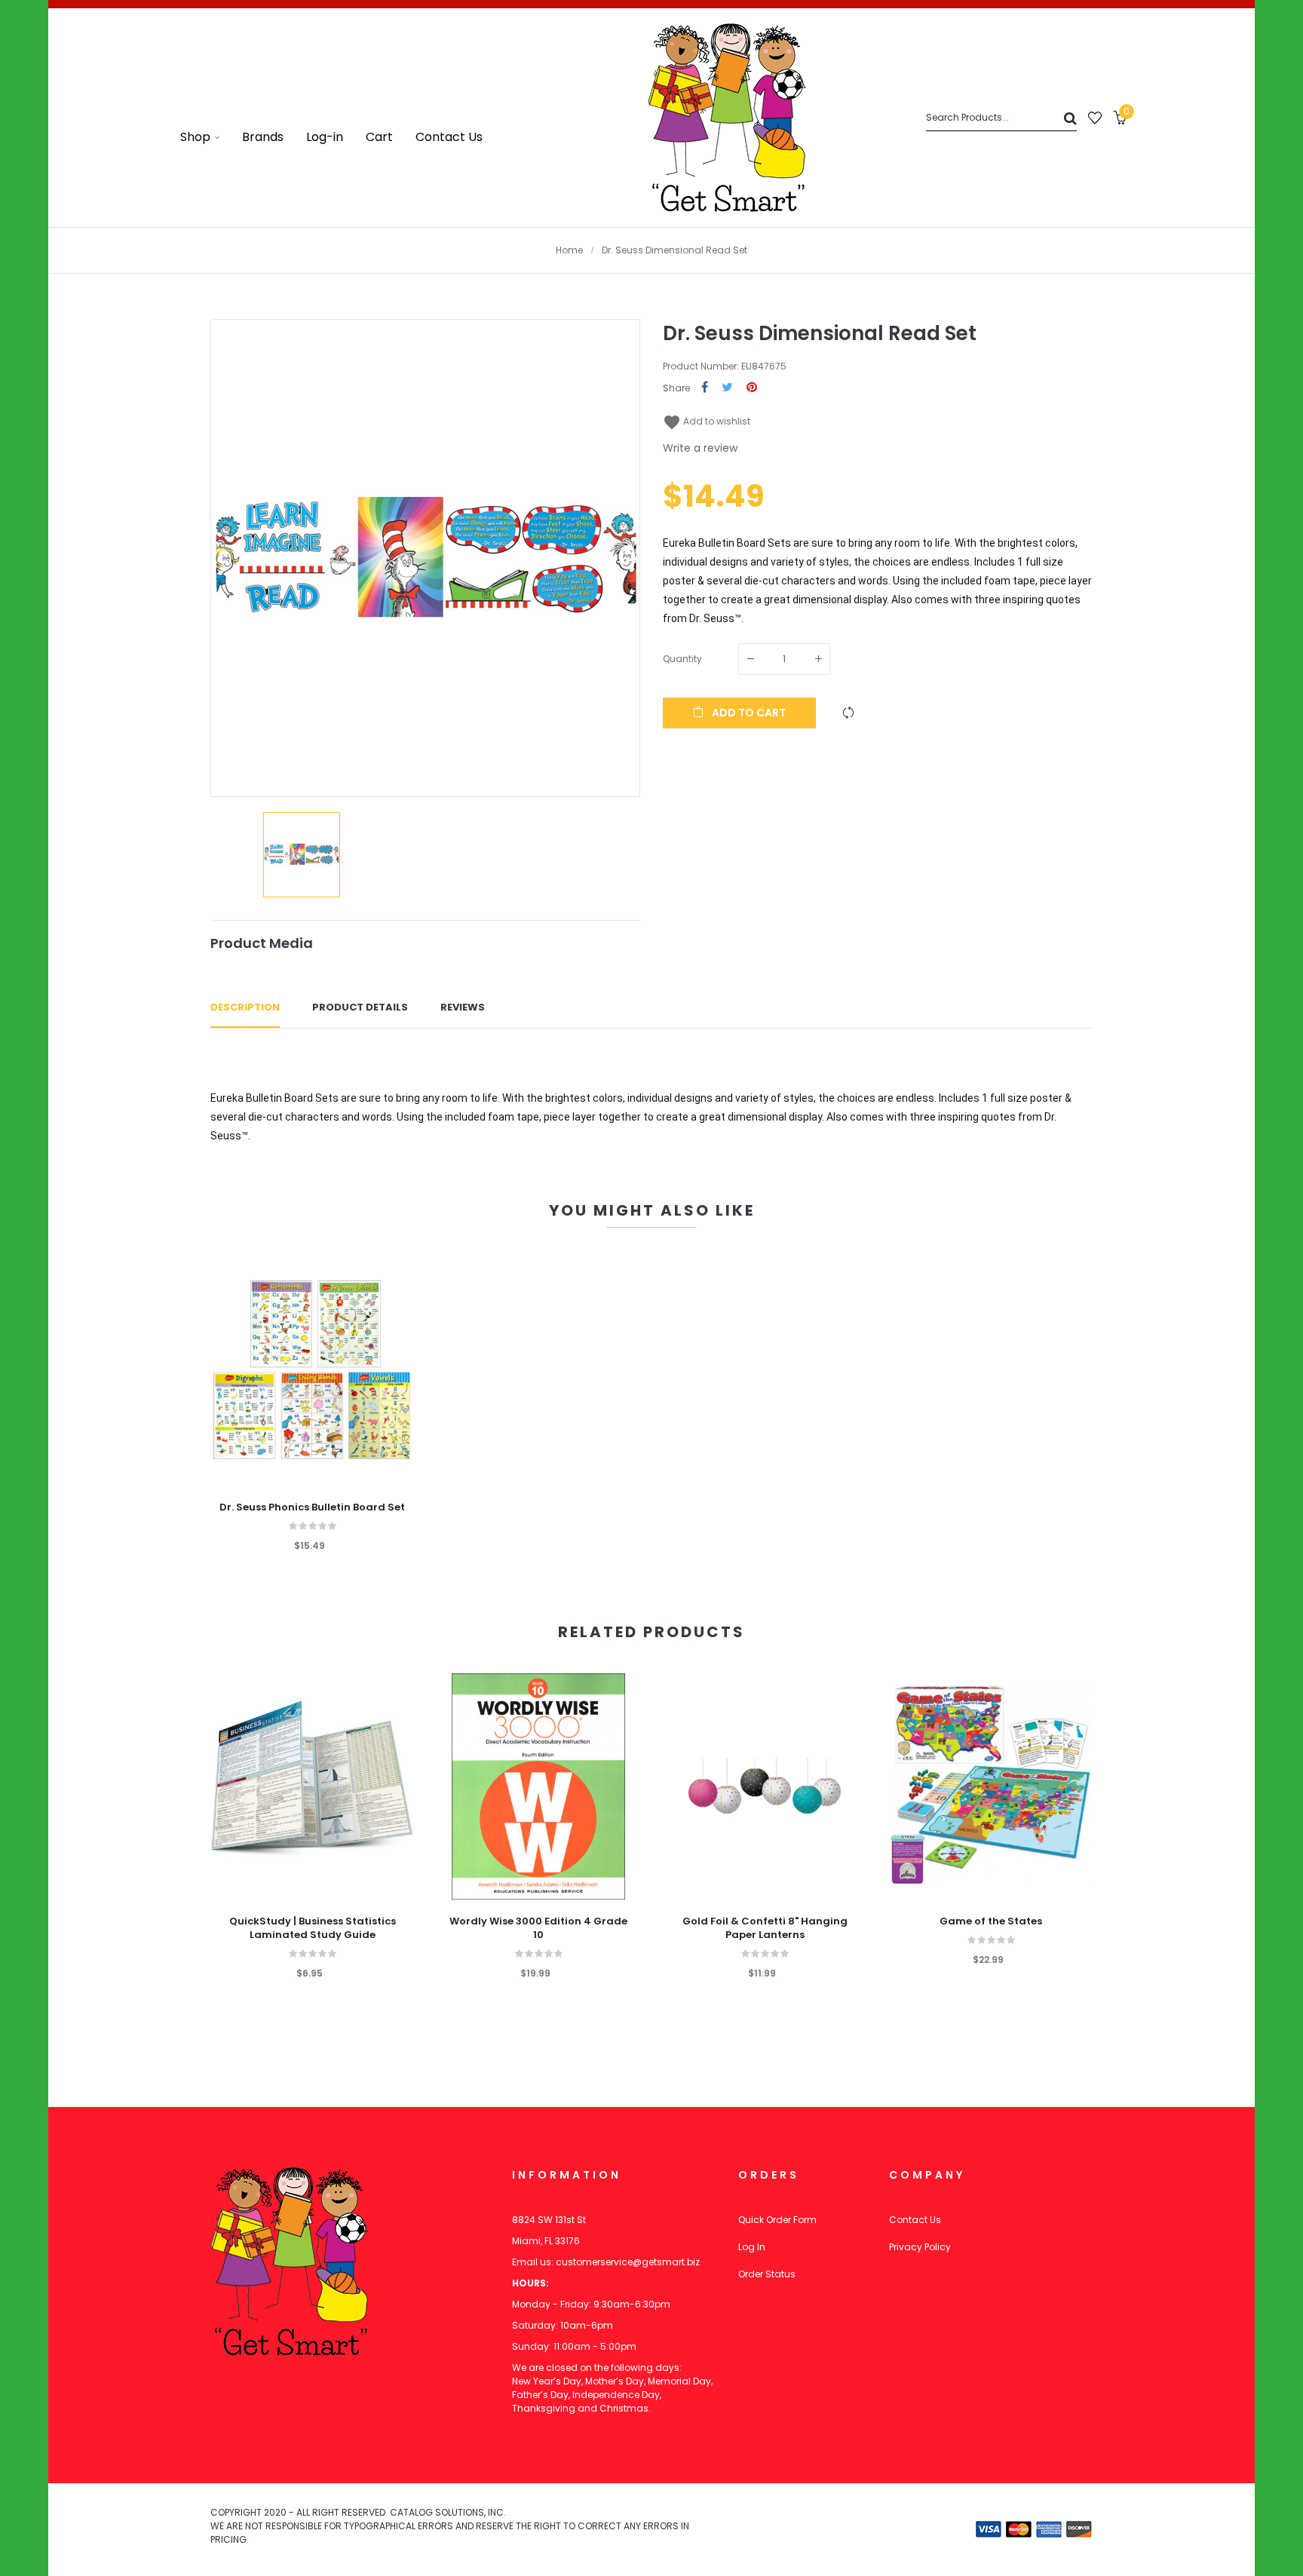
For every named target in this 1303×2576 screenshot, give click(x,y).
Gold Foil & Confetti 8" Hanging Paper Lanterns (765, 1928)
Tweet (727, 388)
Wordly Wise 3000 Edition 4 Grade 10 (538, 1928)
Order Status (767, 2274)
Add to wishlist (707, 421)
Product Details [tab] (360, 1007)
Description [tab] (245, 1007)
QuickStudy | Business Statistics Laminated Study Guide (313, 1928)
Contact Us (915, 2220)
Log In (752, 2247)
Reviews (463, 1007)
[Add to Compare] (848, 713)
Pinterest (752, 388)
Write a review (700, 448)
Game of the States (991, 1921)
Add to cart (748, 713)
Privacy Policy (920, 2247)
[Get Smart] (727, 118)
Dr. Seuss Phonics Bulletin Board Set (312, 1507)
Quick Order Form (777, 2220)
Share (705, 388)
